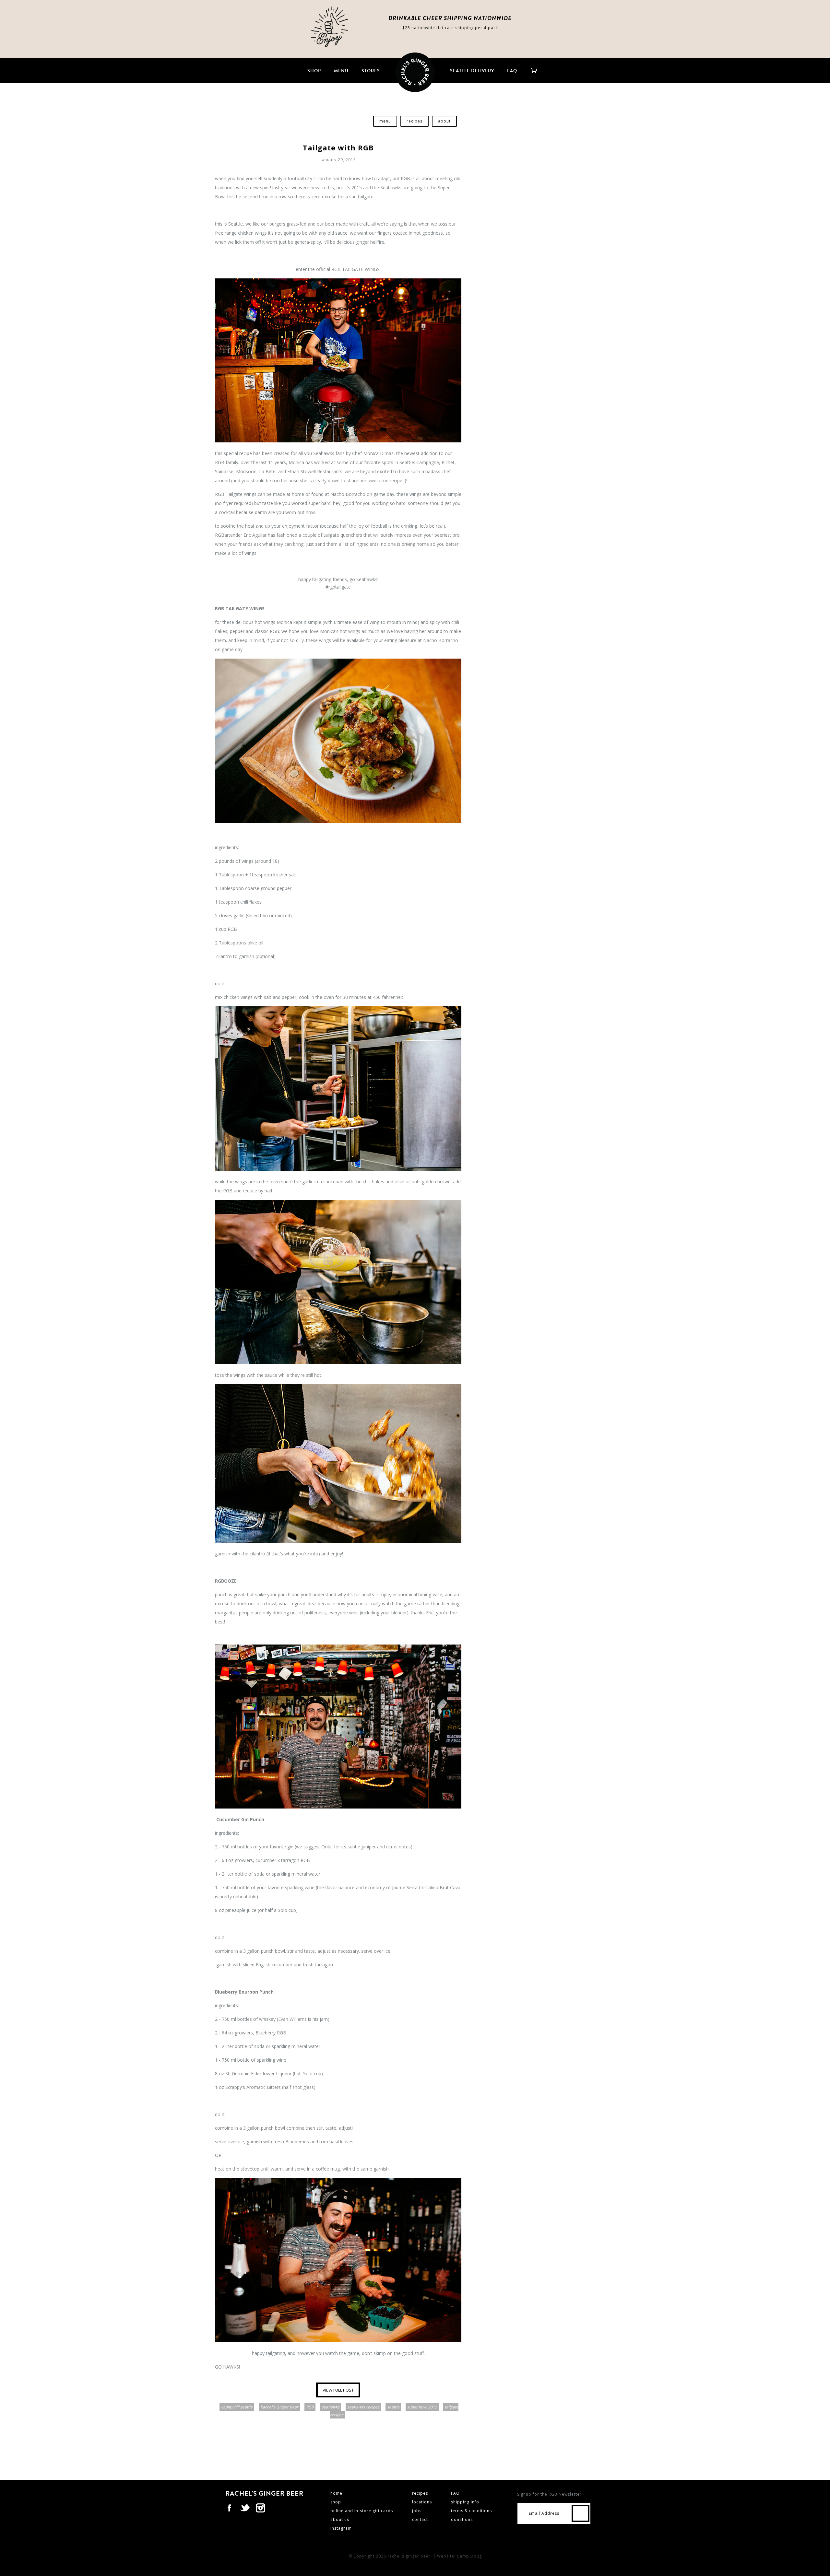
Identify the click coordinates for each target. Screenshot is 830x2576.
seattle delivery (472, 71)
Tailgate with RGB (338, 147)
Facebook (229, 2508)
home (336, 2493)
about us (340, 2519)
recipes (415, 121)
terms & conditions (471, 2511)
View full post (338, 2390)
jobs (417, 2511)
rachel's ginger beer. (410, 2556)
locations (422, 2502)
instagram (341, 2528)
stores (371, 71)
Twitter (245, 2508)
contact (420, 2519)
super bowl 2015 (422, 2407)
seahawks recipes (363, 2407)
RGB (310, 2407)
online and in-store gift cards (362, 2511)
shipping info (465, 2502)
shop (336, 2502)
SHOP (314, 71)
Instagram (260, 2508)
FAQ (455, 2493)
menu (341, 71)
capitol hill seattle (237, 2407)
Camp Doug (469, 2556)
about (444, 121)
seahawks (331, 2407)
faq (512, 71)
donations (462, 2519)
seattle (393, 2407)
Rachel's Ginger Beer (279, 2407)
